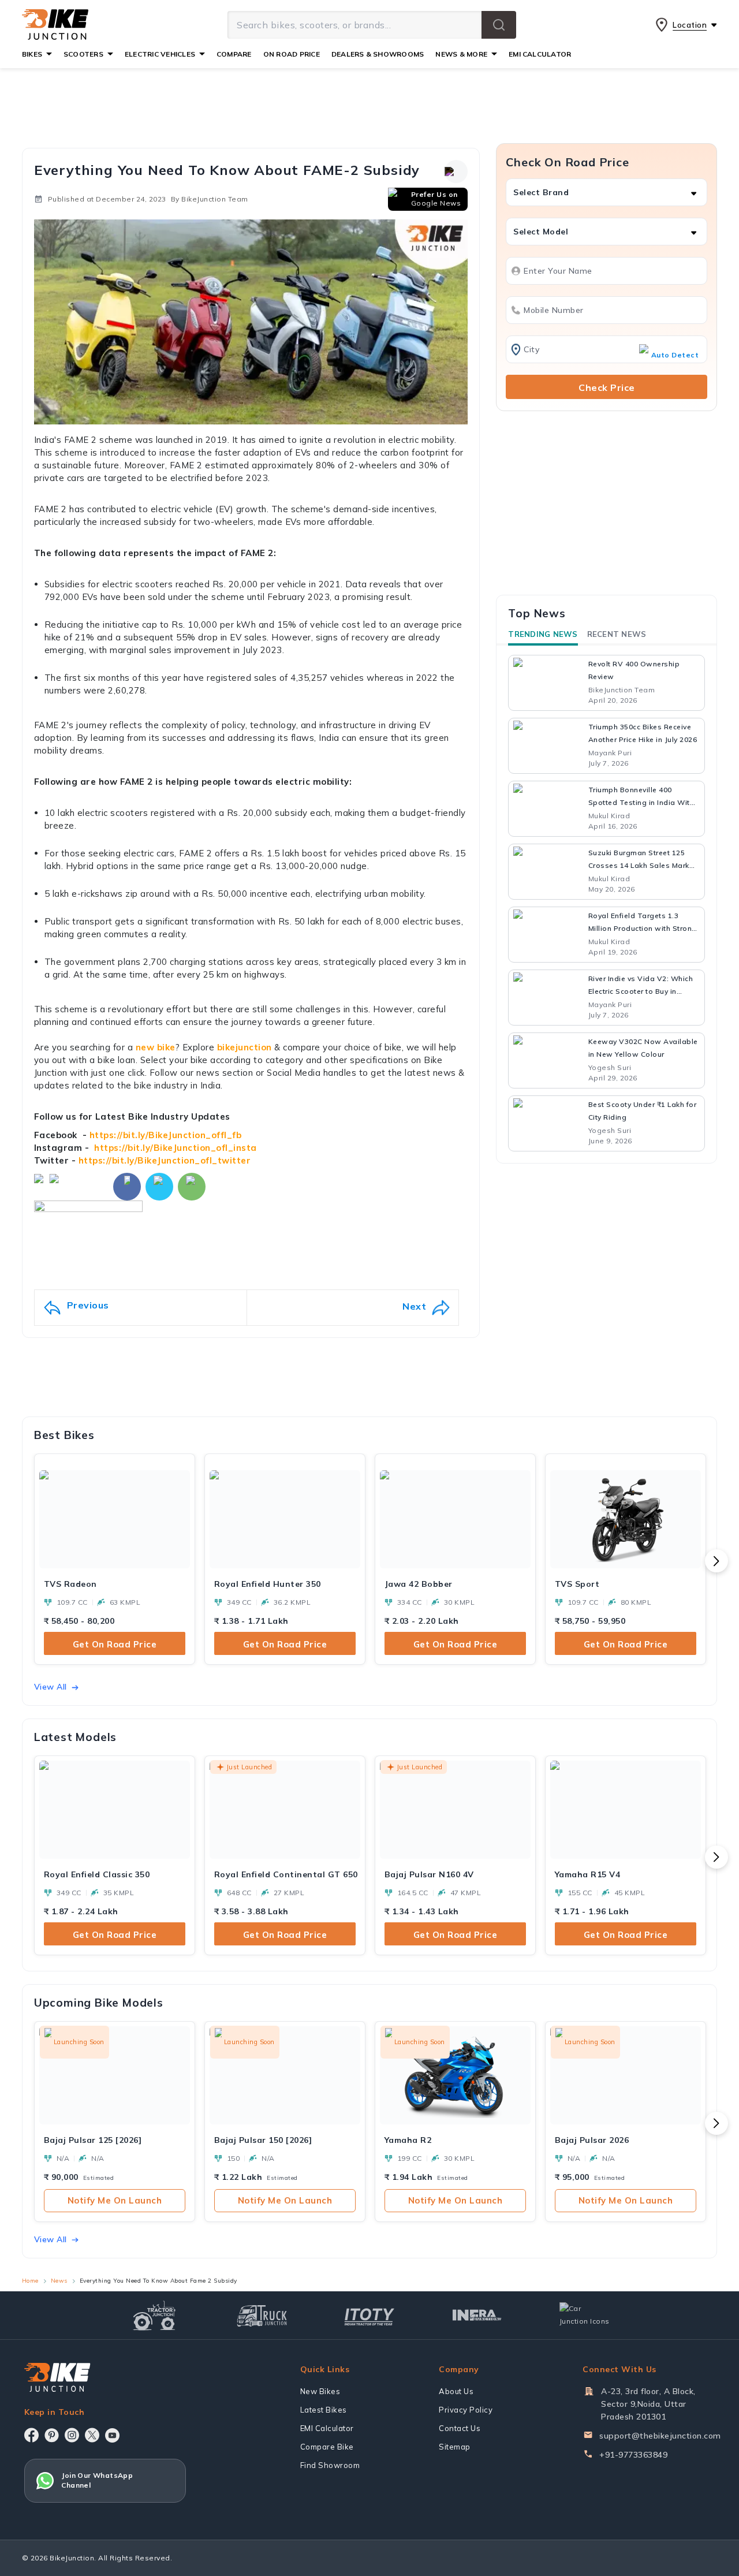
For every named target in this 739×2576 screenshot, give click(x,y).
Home (30, 2281)
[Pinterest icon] (52, 2435)
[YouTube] (112, 2435)
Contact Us (460, 2428)
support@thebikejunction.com (660, 2436)
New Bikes (320, 2391)
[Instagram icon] (72, 2435)
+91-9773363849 (633, 2455)
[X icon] (92, 2435)
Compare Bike (327, 2447)
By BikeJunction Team (210, 199)
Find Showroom (330, 2465)
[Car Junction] (585, 2315)
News (59, 2281)
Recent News (617, 634)
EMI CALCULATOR (540, 54)
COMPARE (234, 54)
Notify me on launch (115, 2200)
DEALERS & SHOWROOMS (378, 54)
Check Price (607, 387)
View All (51, 1687)
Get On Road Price (115, 1644)
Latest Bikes (324, 2410)
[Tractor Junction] (154, 2316)
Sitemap (455, 2447)
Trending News (543, 634)
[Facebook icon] (31, 2435)
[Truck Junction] (262, 2315)
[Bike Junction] (55, 25)
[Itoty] (369, 2315)
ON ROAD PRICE (292, 54)
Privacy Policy (466, 2410)
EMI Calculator (327, 2428)
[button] (499, 25)
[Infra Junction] (477, 2316)
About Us (456, 2391)
